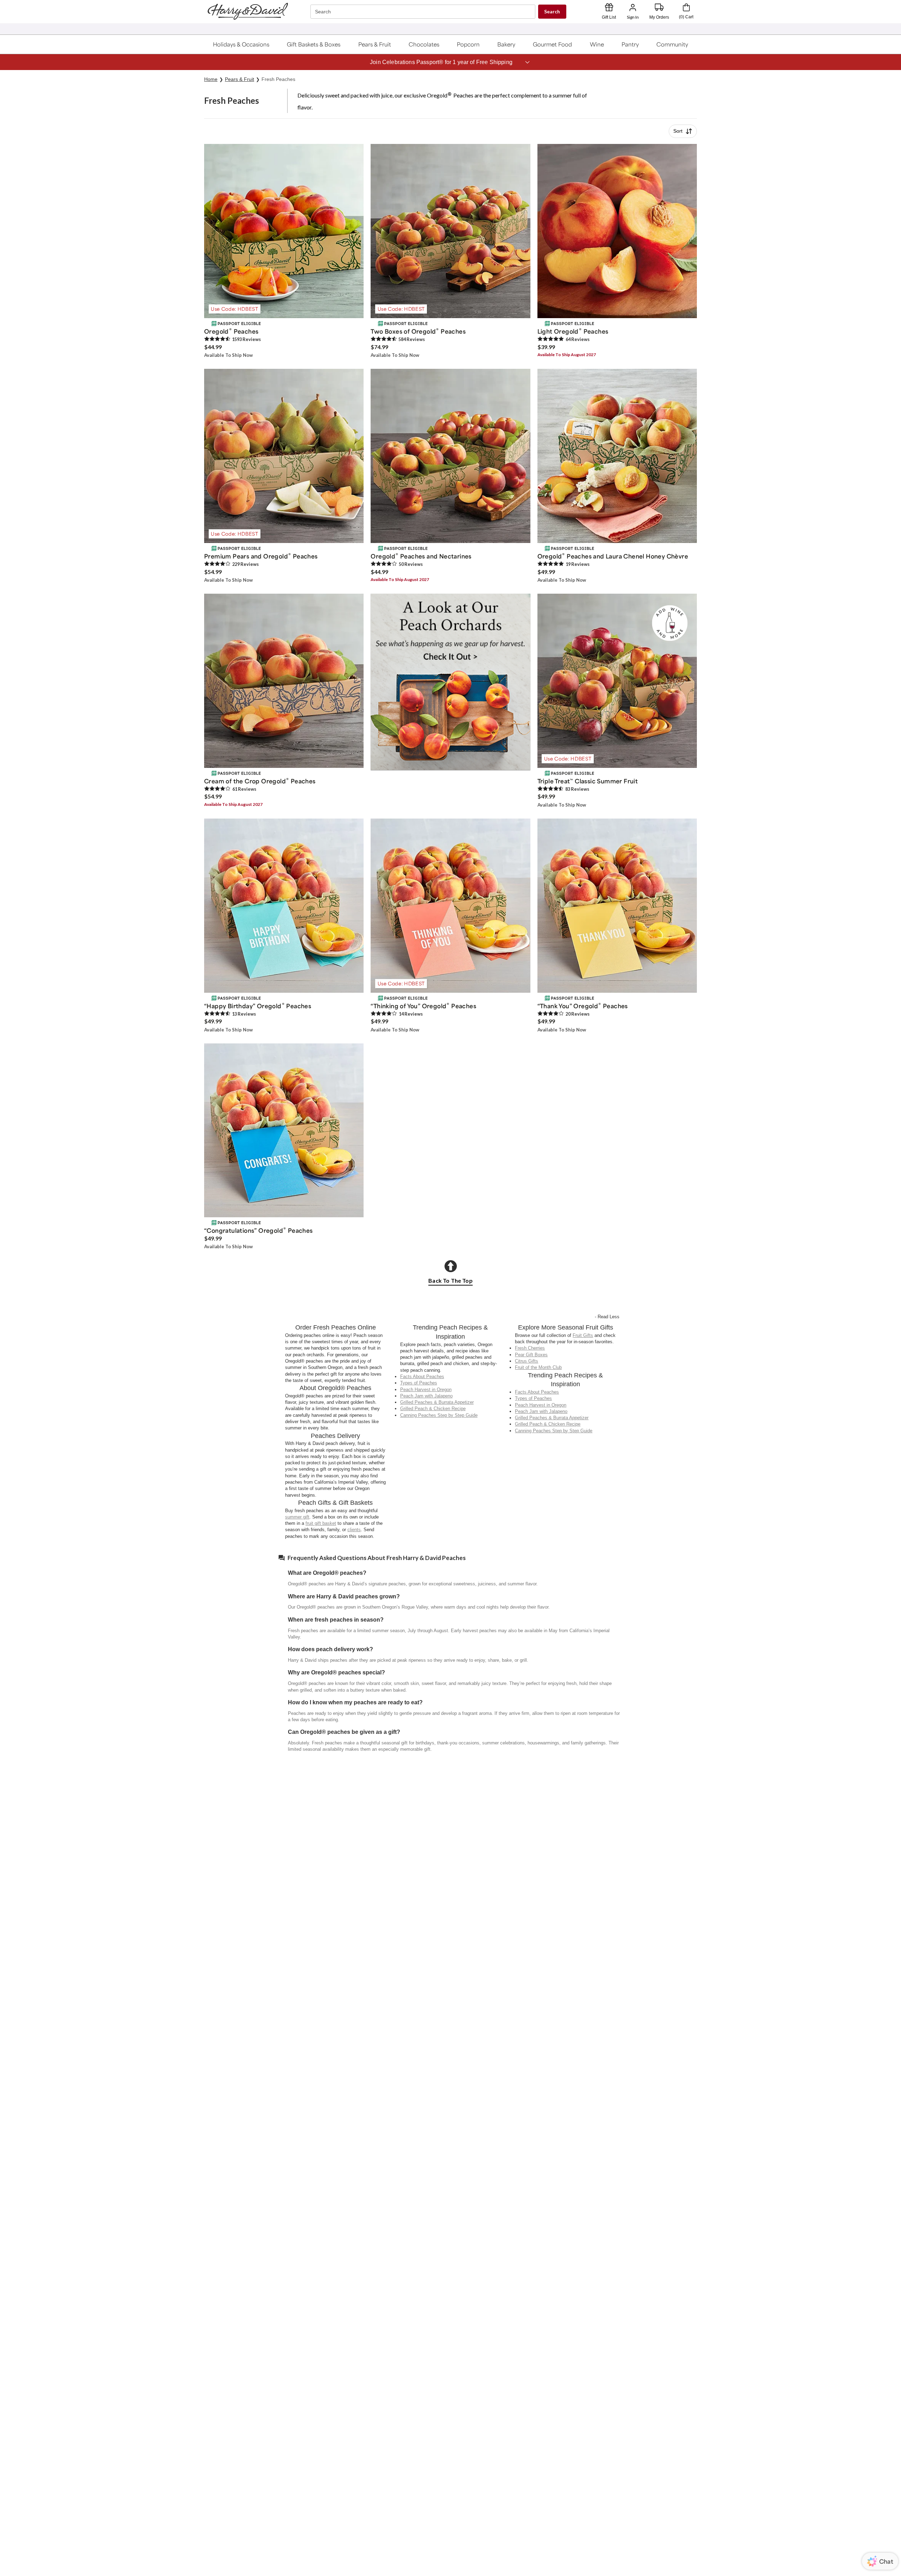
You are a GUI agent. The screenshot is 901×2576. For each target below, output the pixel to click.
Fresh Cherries (530, 1348)
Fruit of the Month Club (538, 1367)
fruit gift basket (321, 1523)
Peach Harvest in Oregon (426, 1390)
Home (211, 79)
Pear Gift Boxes (531, 1355)
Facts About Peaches (422, 1377)
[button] (241, 44)
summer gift (297, 1517)
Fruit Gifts (583, 1335)
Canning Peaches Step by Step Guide (439, 1415)
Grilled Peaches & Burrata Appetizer (437, 1402)
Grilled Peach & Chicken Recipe (433, 1409)
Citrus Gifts (527, 1361)
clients (354, 1530)
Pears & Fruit (240, 79)
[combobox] (424, 12)
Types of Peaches (419, 1383)
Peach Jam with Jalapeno (426, 1396)
